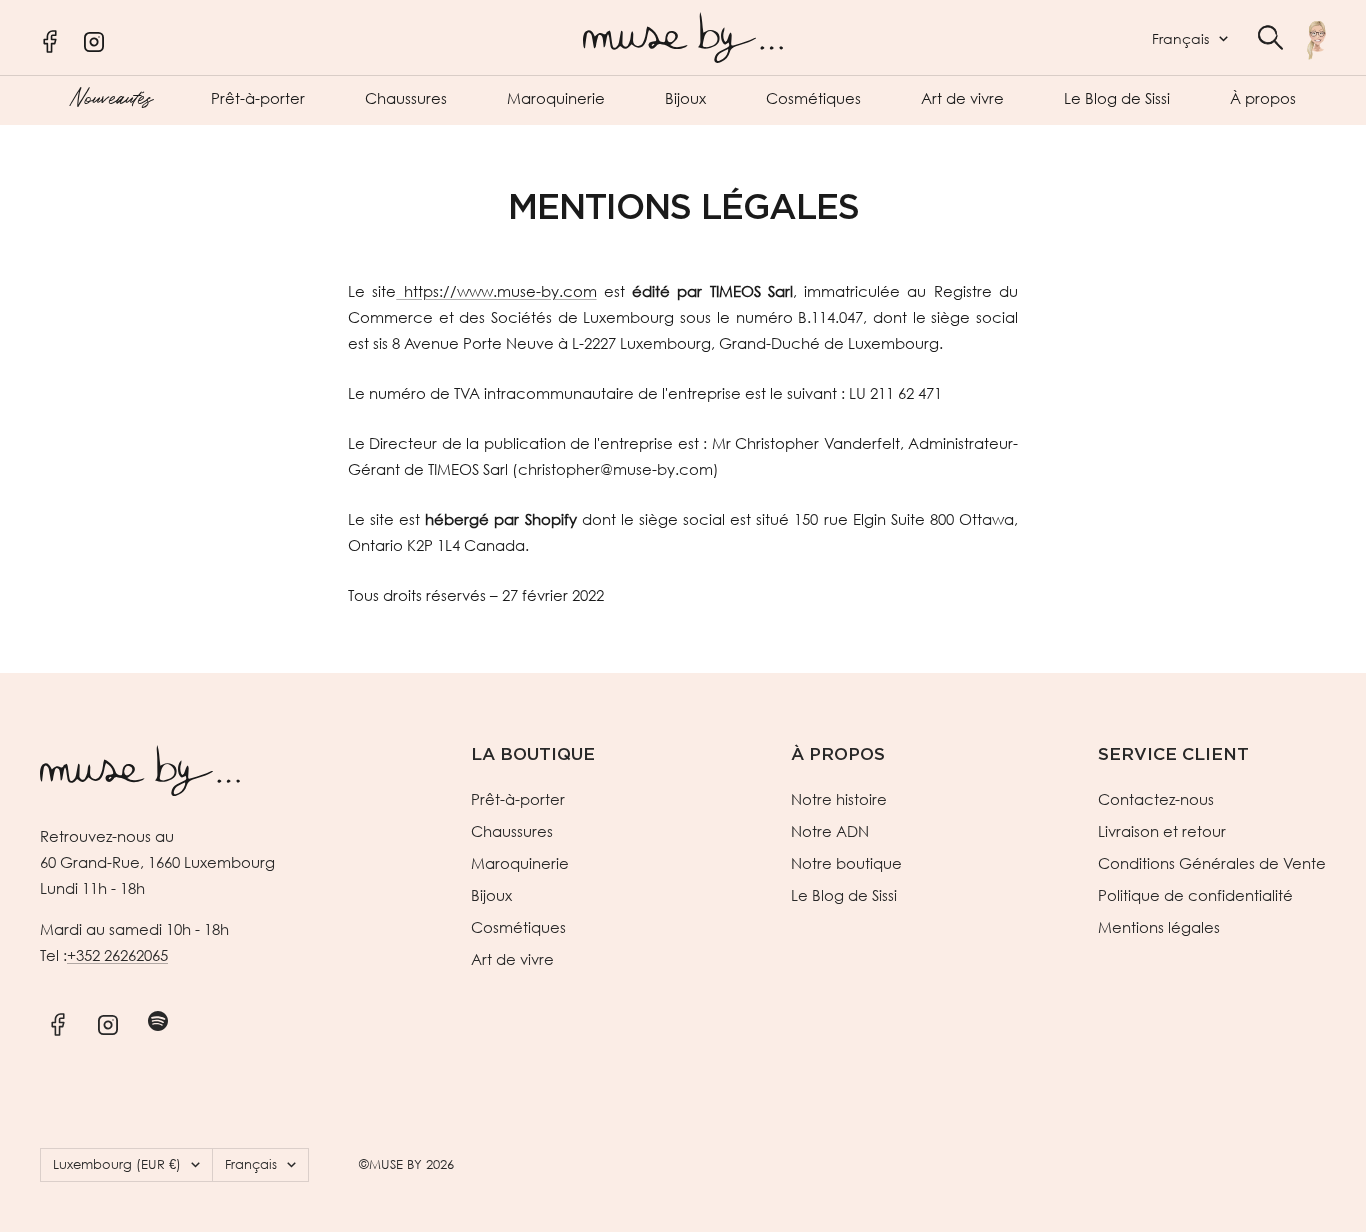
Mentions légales (1159, 927)
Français (1180, 38)
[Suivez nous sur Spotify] (157, 1020)
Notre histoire (839, 799)
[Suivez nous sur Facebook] (57, 1020)
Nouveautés (110, 96)
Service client (1173, 754)
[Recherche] (1270, 37)
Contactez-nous (1156, 799)
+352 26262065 (117, 955)
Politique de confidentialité (1195, 895)
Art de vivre (962, 98)
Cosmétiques (813, 98)
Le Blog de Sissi (1117, 98)
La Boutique (533, 754)
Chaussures (406, 98)
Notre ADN (830, 831)
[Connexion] (1316, 40)
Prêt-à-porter (258, 98)
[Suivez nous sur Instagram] (107, 1020)
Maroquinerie (556, 98)
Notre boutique (846, 863)
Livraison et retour (1162, 831)
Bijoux (685, 98)
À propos (1263, 98)
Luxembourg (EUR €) (117, 1164)
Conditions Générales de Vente (1212, 863)
